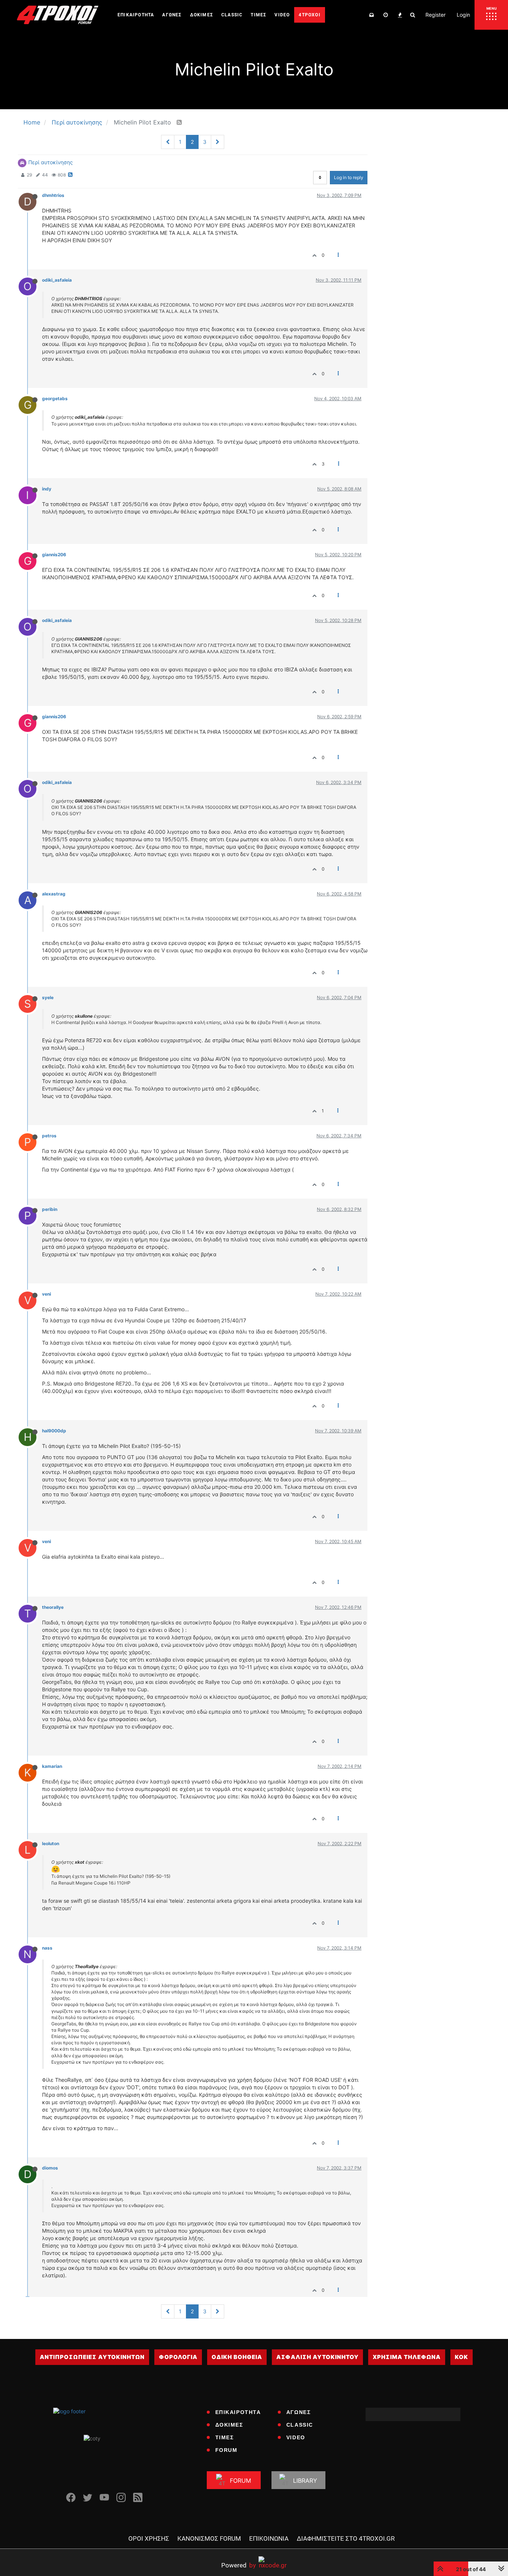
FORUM (226, 2450)
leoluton (51, 1843)
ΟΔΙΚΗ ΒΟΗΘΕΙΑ (237, 2357)
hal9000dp (54, 1431)
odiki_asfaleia (57, 280)
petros (49, 1136)
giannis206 (54, 555)
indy (47, 489)
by (239, 2565)
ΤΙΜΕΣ (225, 2437)
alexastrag (54, 894)
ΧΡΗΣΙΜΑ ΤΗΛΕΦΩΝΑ (407, 2357)
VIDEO (296, 2437)
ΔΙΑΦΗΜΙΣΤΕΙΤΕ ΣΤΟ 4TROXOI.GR (346, 2538)
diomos (50, 2168)
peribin (50, 1209)
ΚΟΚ (462, 2357)
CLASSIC (300, 2425)
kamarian (52, 1766)
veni (46, 1294)
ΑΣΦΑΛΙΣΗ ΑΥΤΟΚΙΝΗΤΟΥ (317, 2357)
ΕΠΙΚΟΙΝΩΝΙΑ (269, 2538)
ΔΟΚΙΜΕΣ (229, 2425)
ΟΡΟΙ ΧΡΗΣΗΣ (149, 2538)
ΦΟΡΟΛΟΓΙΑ (178, 2357)
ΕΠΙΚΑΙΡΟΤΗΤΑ (238, 2412)
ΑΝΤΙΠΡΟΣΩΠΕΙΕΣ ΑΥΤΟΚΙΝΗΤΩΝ (92, 2357)
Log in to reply (349, 177)
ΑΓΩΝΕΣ (299, 2412)
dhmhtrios (53, 195)
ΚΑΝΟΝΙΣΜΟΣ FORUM (209, 2538)
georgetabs (55, 398)
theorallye (53, 1607)
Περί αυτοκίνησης (51, 162)
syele (48, 997)
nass (47, 1948)
